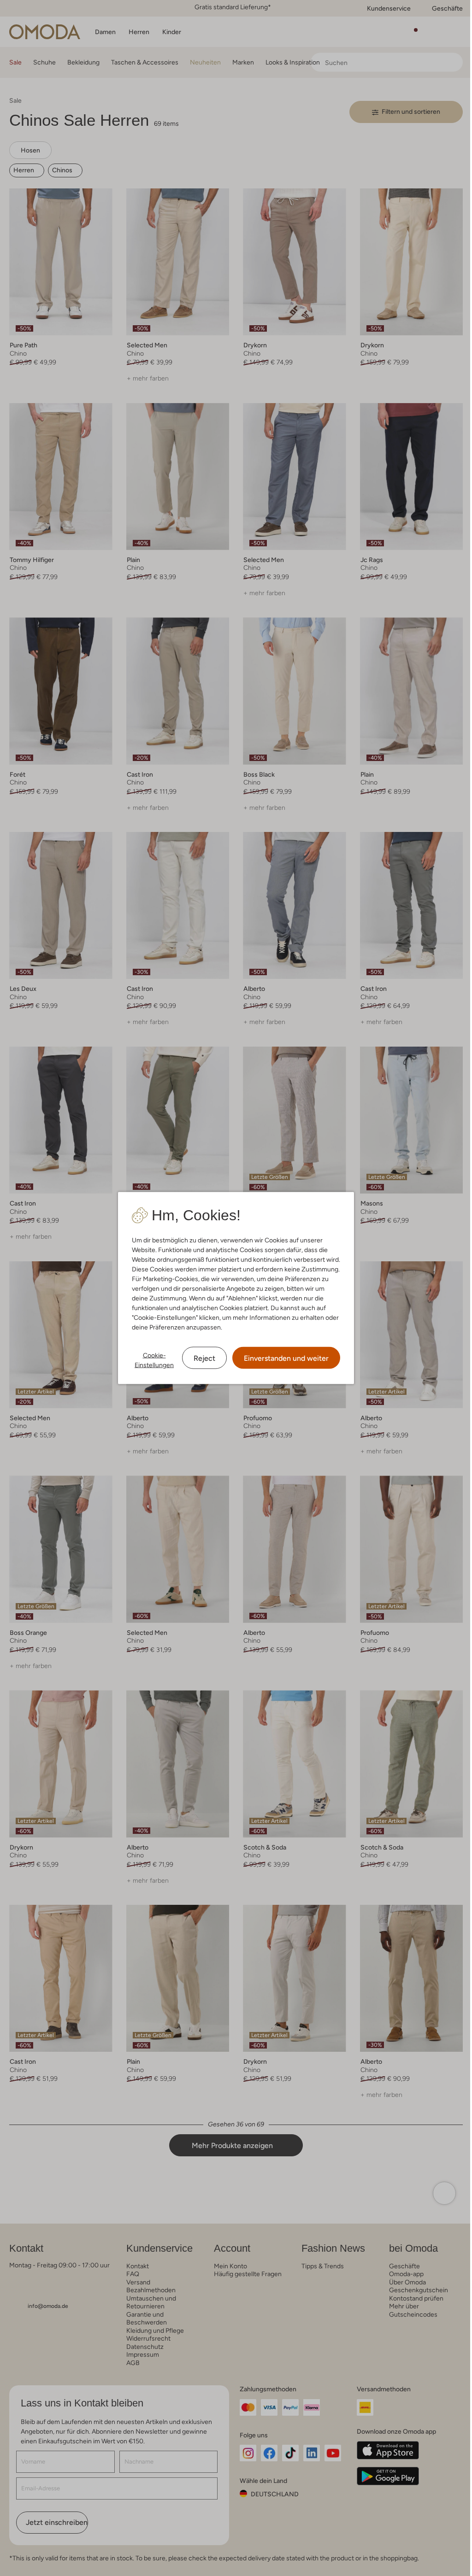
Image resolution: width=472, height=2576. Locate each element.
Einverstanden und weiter (283, 1358)
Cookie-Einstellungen (151, 1360)
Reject (201, 1358)
